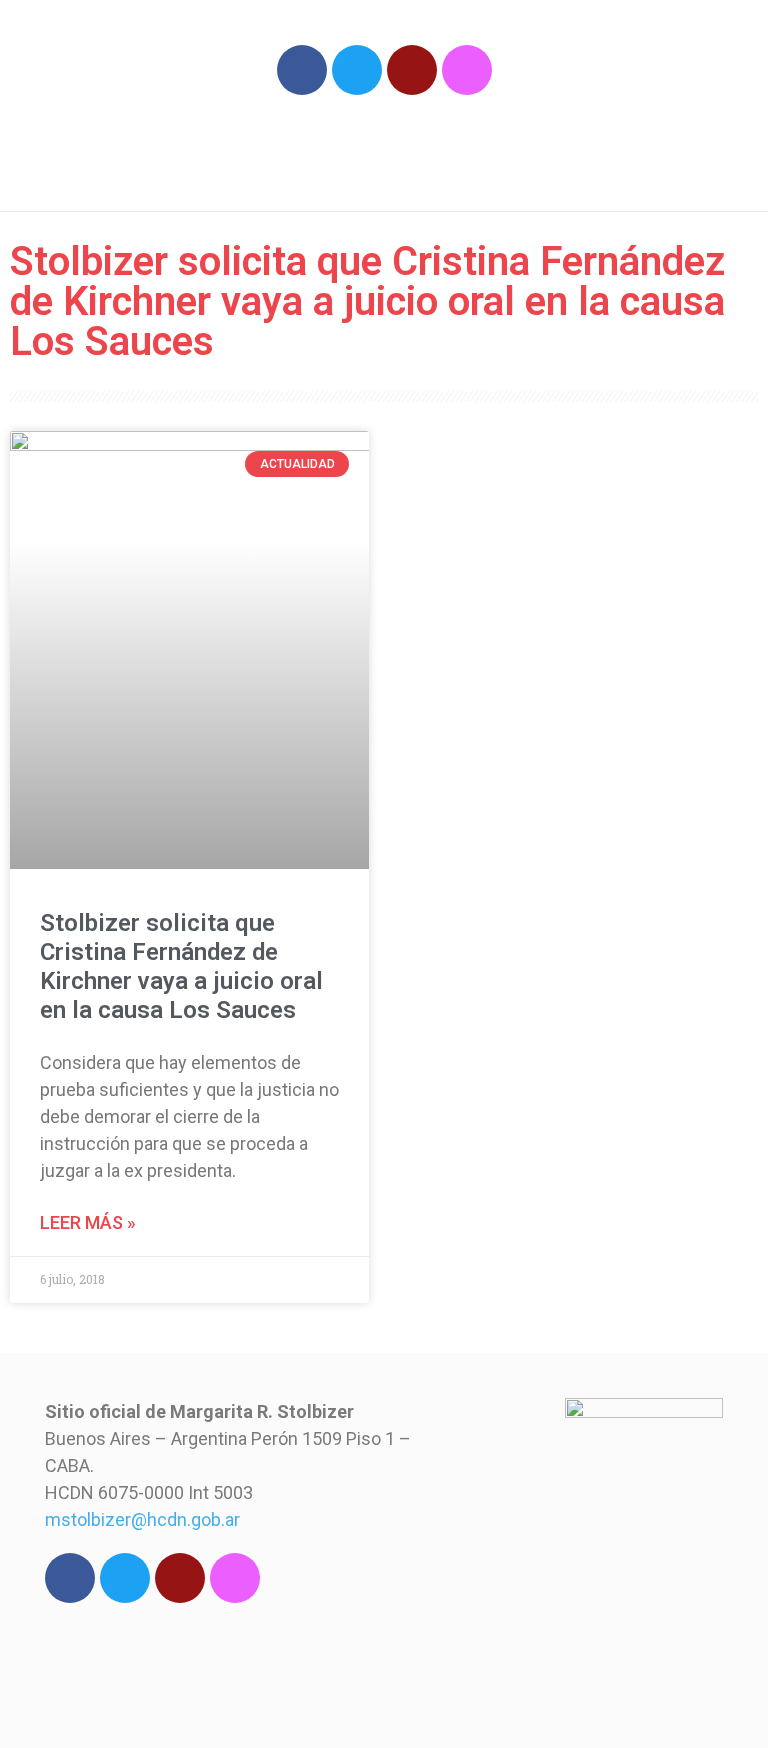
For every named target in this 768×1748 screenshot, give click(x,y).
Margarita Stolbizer (207, 144)
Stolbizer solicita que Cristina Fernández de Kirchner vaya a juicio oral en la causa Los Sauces (181, 966)
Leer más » (88, 1222)
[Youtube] (412, 70)
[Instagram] (467, 70)
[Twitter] (357, 70)
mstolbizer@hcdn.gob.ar (142, 1519)
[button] (653, 153)
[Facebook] (302, 70)
